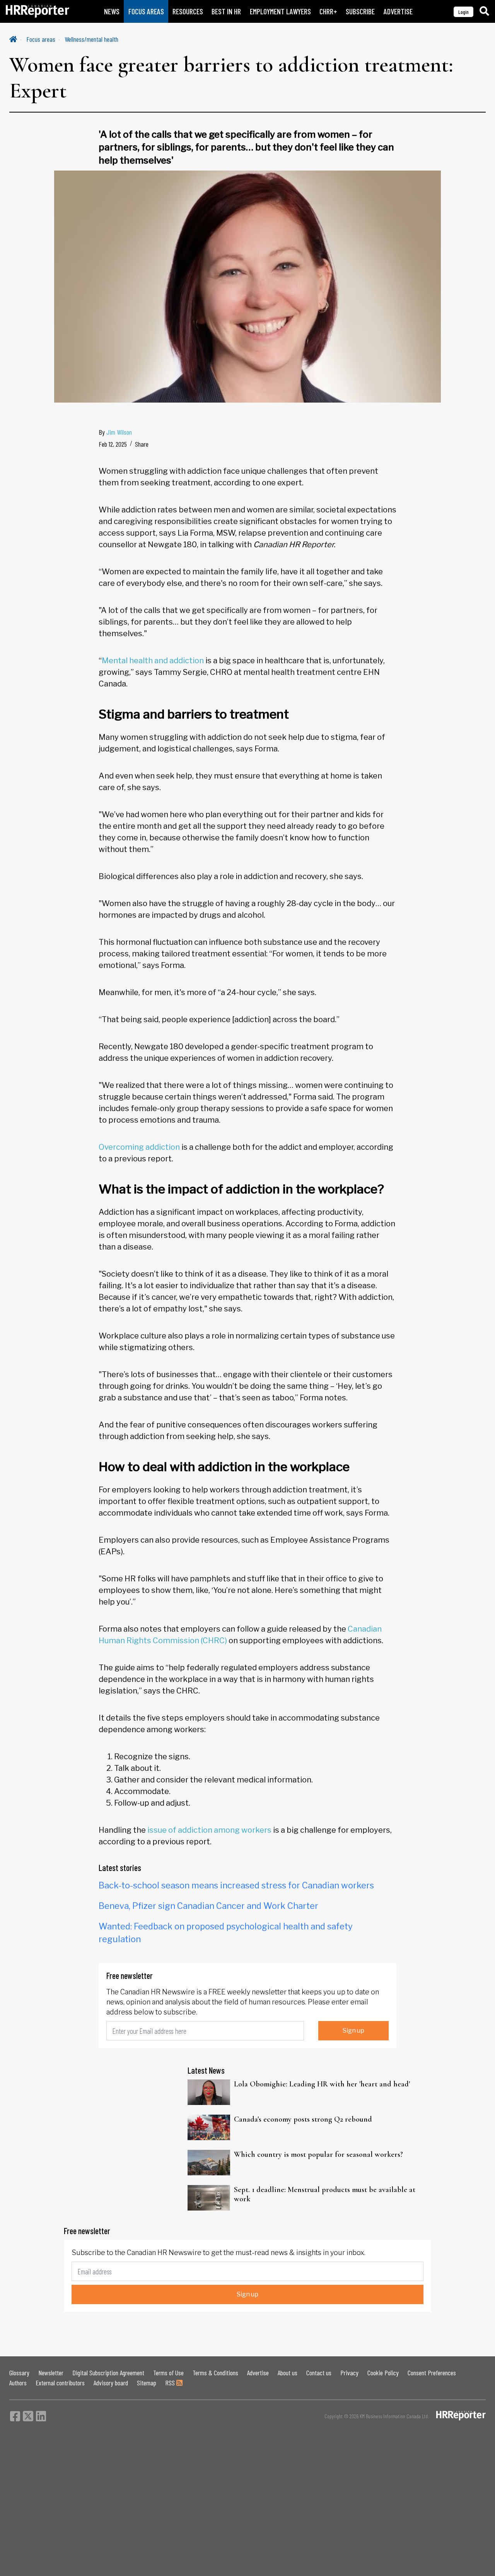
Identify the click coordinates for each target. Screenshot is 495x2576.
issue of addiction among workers (209, 1830)
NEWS (112, 11)
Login (463, 12)
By (115, 432)
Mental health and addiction (153, 661)
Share (142, 444)
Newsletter (51, 2373)
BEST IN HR (226, 11)
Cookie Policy (383, 2373)
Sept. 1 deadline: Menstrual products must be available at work (325, 2194)
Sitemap (147, 2383)
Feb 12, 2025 (113, 444)
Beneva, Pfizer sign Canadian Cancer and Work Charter (208, 1906)
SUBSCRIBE (360, 11)
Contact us (319, 2373)
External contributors (60, 2383)
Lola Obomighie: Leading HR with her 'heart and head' (322, 2084)
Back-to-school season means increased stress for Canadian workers (236, 1885)
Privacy (349, 2373)
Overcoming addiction (139, 1147)
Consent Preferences (432, 2373)
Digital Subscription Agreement (108, 2373)
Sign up (353, 2031)
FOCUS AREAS (146, 11)
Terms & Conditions (215, 2373)
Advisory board (111, 2383)
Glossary (19, 2373)
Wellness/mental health (91, 39)
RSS (171, 2383)
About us (288, 2373)
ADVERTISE (398, 11)
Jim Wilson (119, 432)
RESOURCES (188, 11)
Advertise (258, 2373)
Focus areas (41, 39)
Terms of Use (168, 2373)
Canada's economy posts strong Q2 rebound (303, 2119)
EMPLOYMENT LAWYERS (280, 11)
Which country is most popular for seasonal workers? (318, 2154)
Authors (18, 2383)
